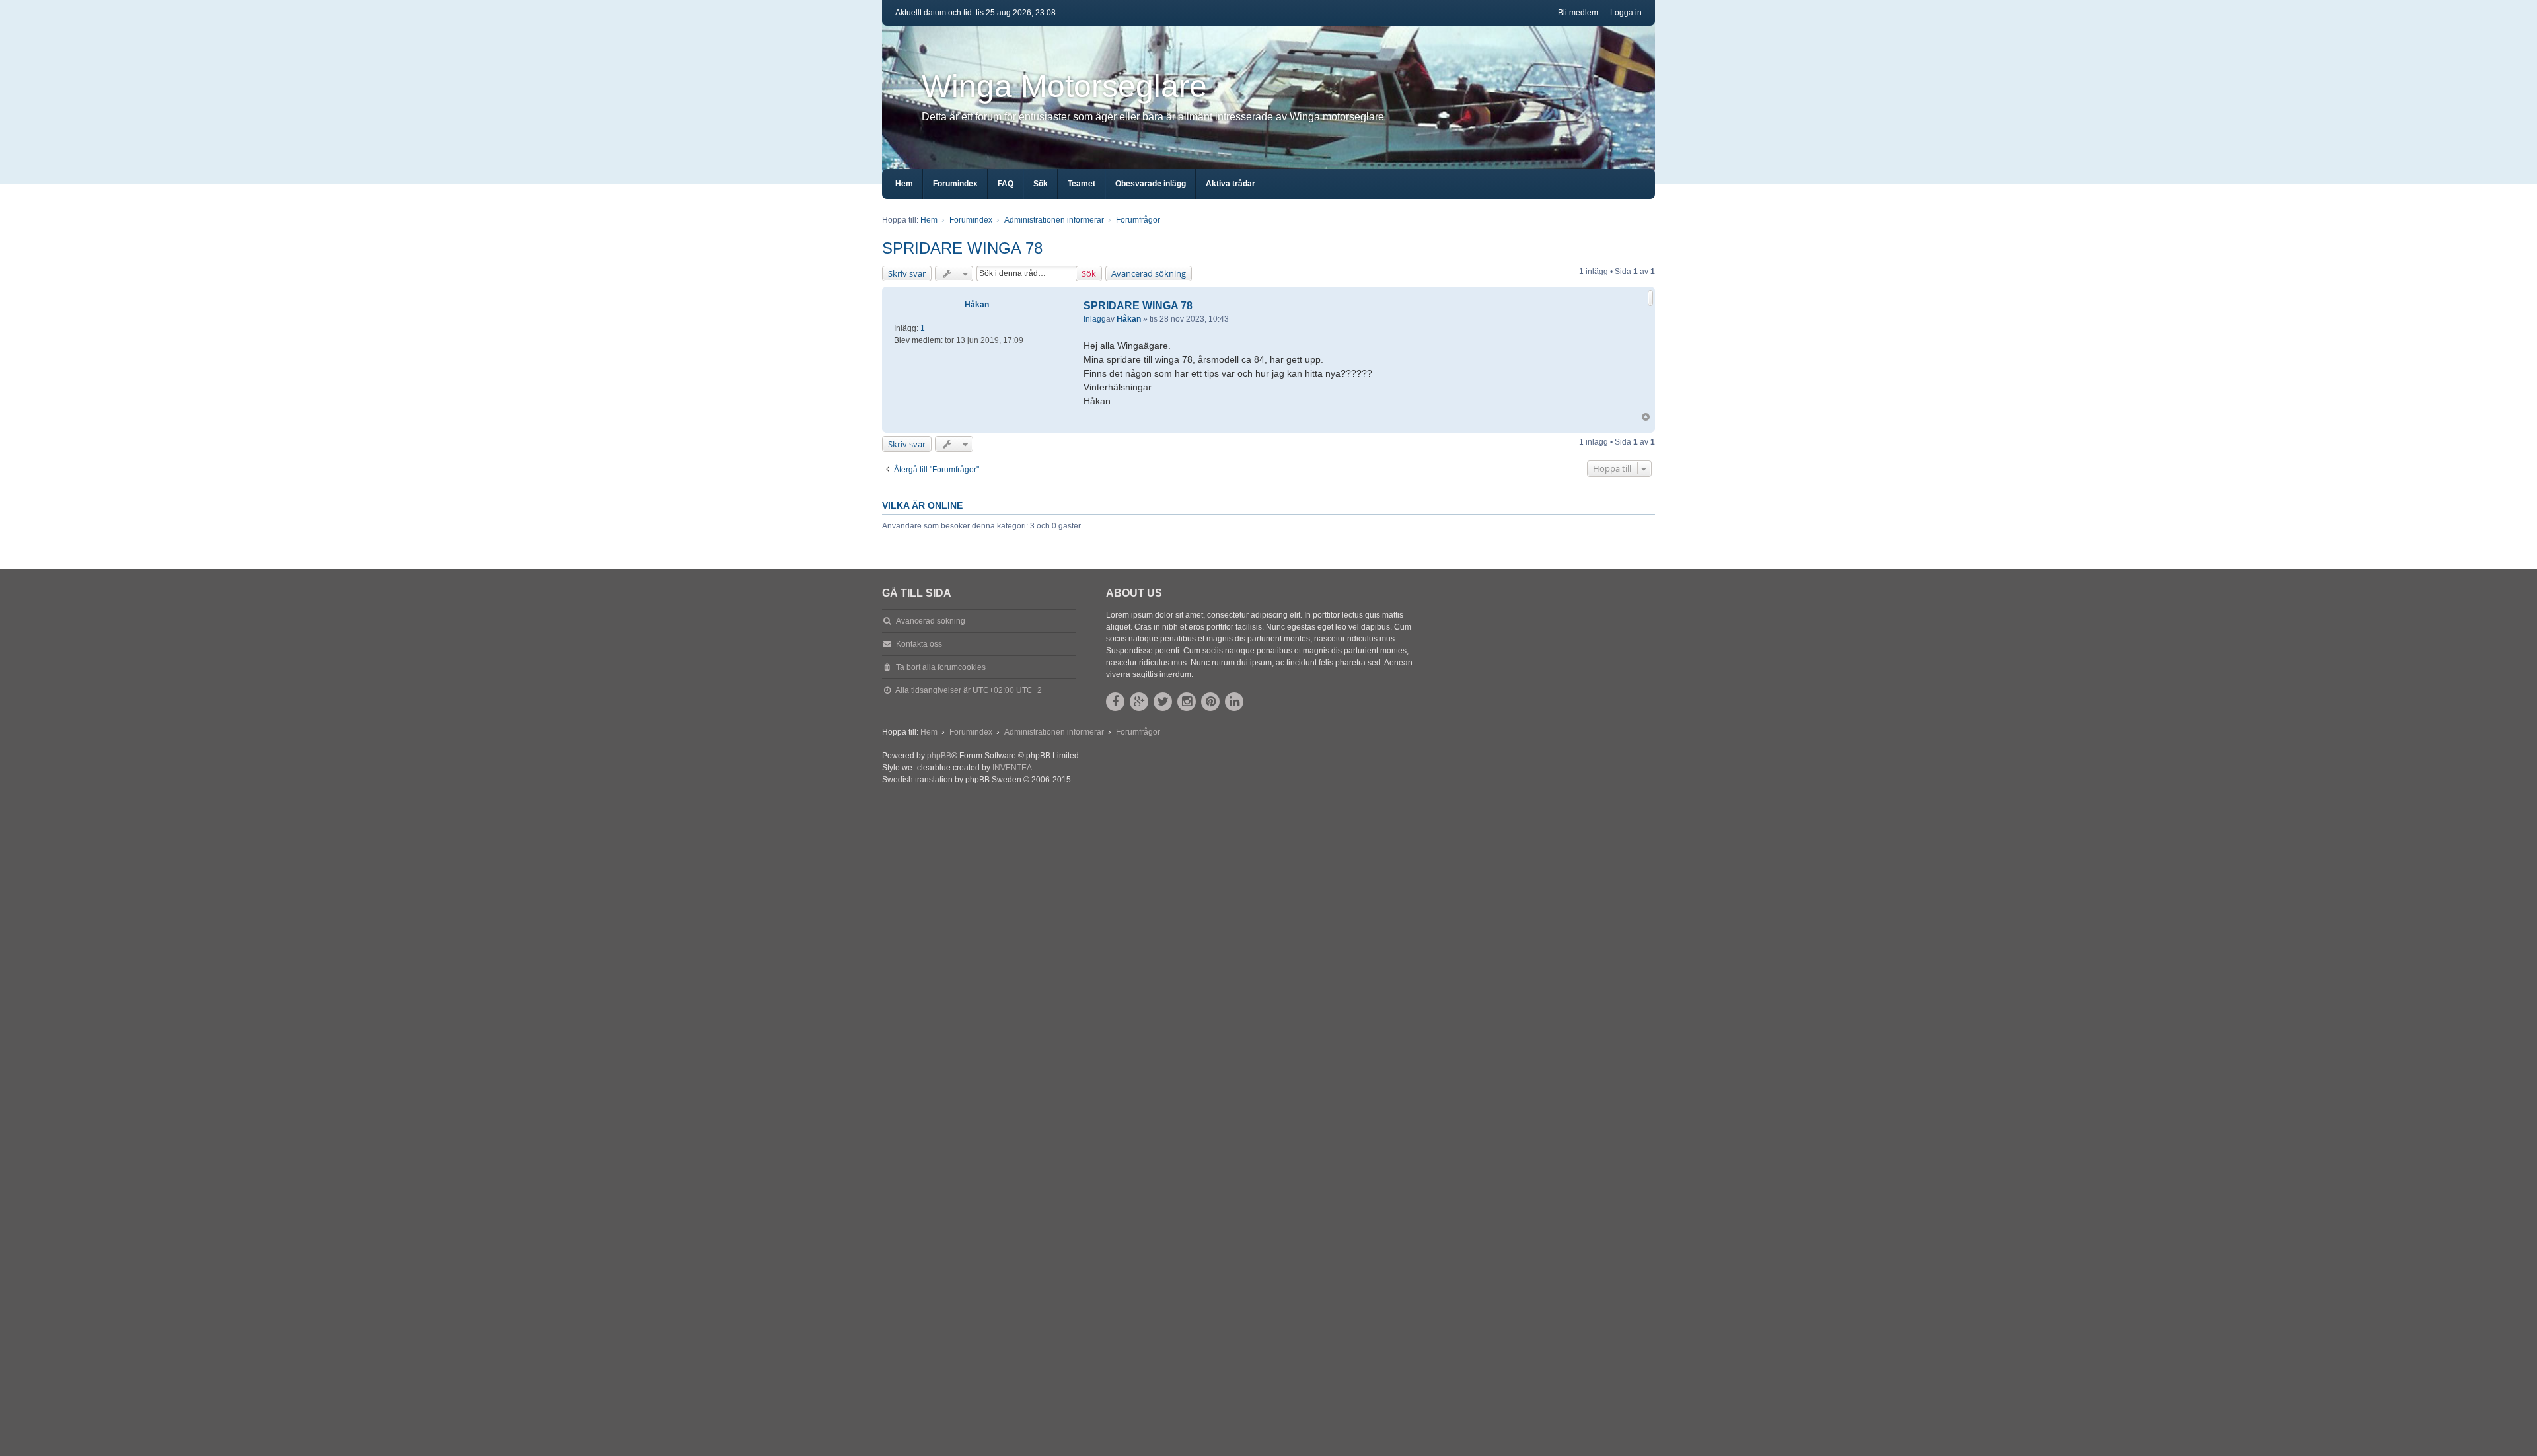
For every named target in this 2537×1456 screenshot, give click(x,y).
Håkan (977, 305)
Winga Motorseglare (1064, 86)
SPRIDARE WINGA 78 (962, 248)
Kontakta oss (919, 644)
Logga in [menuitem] (1626, 13)
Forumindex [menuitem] (955, 184)
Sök (1089, 273)
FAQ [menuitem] (1006, 184)
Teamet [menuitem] (1082, 184)
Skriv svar (907, 273)
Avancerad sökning (1149, 273)
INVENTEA (1012, 768)
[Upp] (1646, 417)
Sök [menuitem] (1041, 184)
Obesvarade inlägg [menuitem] (1151, 184)
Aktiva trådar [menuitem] (1231, 184)
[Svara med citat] (1650, 298)
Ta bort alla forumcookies (941, 667)
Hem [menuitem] (904, 184)
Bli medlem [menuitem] (1578, 13)
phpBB (939, 756)
